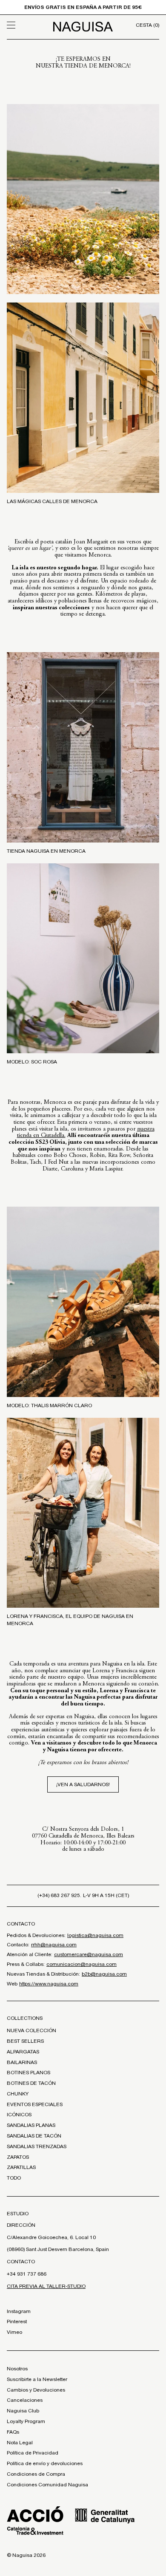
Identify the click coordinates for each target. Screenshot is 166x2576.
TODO (14, 2178)
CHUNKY (18, 2094)
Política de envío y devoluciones (45, 2463)
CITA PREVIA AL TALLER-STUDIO (46, 2286)
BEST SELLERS (25, 2041)
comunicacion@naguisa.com (82, 1964)
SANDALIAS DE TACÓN (34, 2136)
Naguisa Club (23, 2411)
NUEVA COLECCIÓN (31, 2030)
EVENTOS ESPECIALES (35, 2104)
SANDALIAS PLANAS (31, 2125)
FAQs (13, 2432)
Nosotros (17, 2369)
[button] (26, 25)
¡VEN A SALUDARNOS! (83, 1784)
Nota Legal (20, 2443)
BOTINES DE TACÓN (31, 2083)
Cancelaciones (25, 2400)
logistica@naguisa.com (95, 1935)
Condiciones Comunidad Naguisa (47, 2485)
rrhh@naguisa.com (54, 1945)
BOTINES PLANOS (29, 2073)
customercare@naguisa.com (89, 1954)
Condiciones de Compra (36, 2474)
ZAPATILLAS (21, 2167)
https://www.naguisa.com (49, 1984)
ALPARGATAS (23, 2052)
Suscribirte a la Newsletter (37, 2379)
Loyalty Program (26, 2421)
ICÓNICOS (19, 2115)
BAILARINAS (22, 2062)
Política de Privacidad (33, 2453)
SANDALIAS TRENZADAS (37, 2146)
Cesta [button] (147, 25)
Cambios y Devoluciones (36, 2390)
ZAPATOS (18, 2157)
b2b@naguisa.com (104, 1974)
